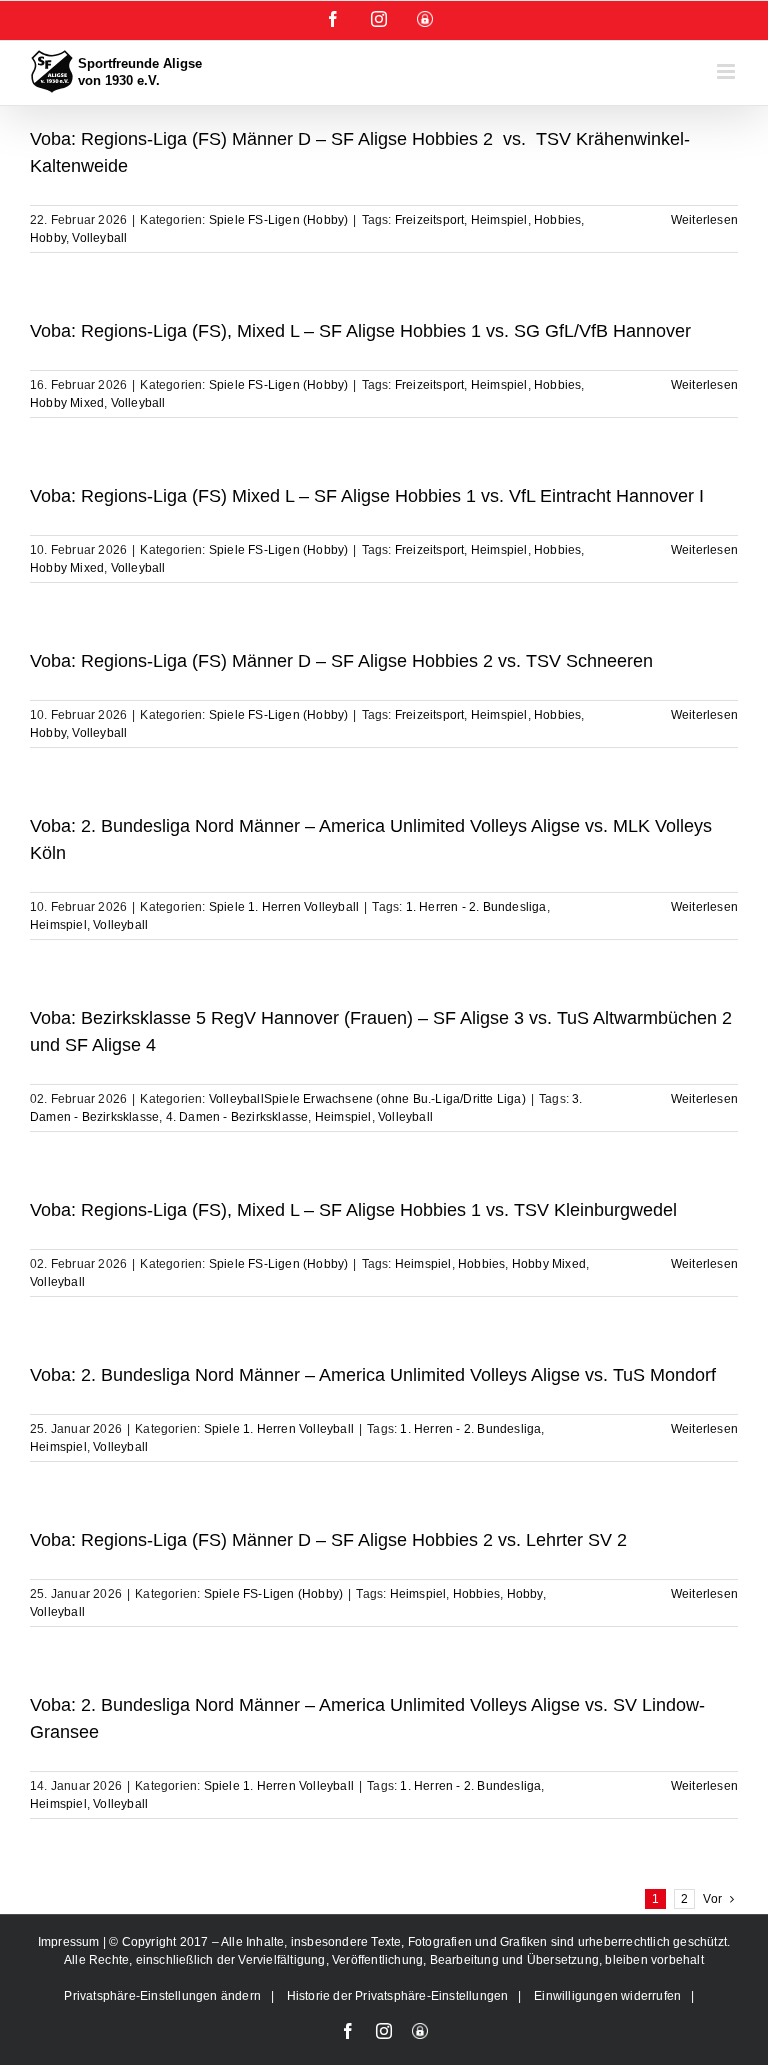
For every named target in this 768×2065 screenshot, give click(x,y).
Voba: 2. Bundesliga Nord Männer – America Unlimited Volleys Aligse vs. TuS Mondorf (373, 1375)
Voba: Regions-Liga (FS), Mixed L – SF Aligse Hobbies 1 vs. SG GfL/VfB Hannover (360, 331)
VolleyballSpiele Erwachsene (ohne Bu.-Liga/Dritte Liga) (367, 1099)
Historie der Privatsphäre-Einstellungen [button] (398, 1996)
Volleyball (99, 238)
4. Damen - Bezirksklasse (237, 1117)
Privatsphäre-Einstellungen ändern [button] (162, 1996)
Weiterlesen (704, 220)
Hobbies (557, 220)
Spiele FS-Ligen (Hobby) (279, 220)
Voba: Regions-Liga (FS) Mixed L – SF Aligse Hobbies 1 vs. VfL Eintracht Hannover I (367, 496)
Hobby (48, 238)
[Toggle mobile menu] (727, 71)
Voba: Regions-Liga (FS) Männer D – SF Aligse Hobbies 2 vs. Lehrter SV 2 (328, 1540)
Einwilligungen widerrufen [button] (607, 1996)
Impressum (70, 1942)
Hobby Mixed (67, 403)
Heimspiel (499, 220)
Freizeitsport (430, 220)
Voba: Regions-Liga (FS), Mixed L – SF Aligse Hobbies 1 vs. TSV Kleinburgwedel (353, 1210)
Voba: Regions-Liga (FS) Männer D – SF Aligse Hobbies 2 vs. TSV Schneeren (341, 661)
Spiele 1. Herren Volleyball (284, 907)
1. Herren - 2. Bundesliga (476, 907)
